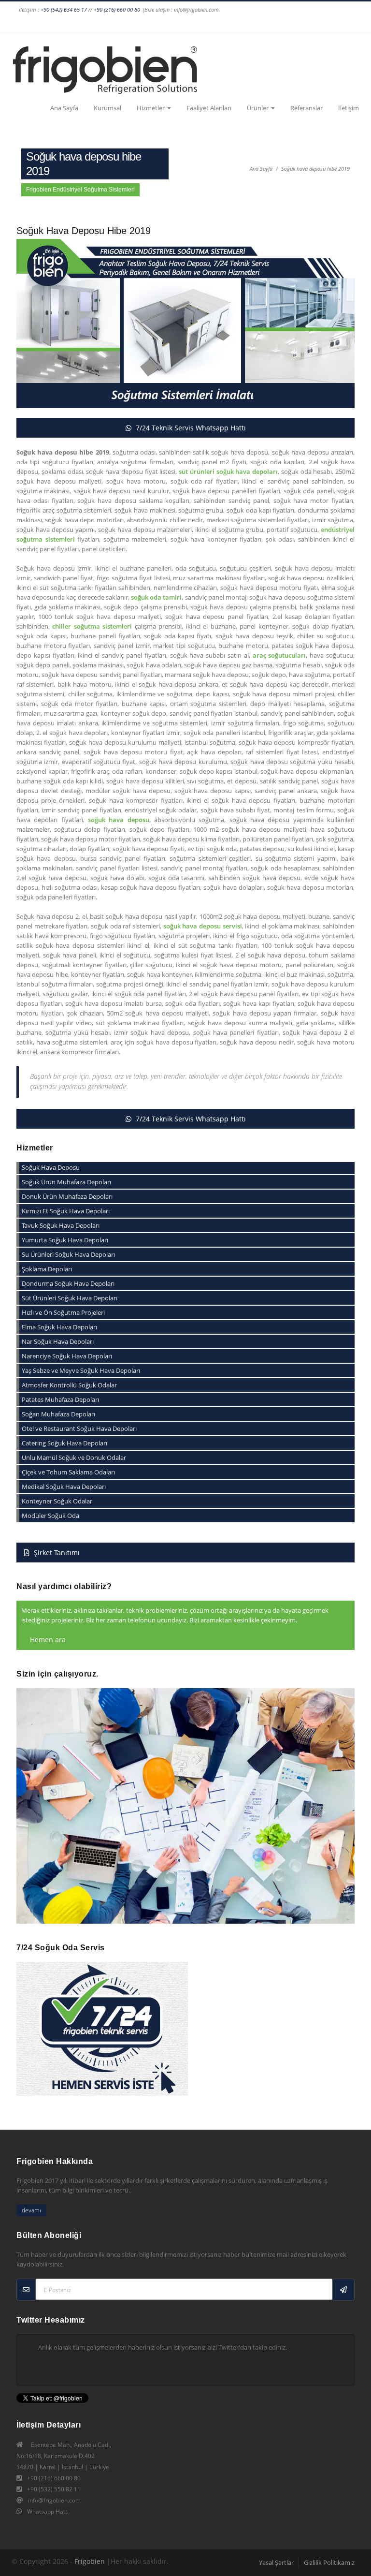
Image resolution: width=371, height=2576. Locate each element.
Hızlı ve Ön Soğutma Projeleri (63, 1312)
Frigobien (90, 2561)
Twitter (211, 24)
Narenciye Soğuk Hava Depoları (67, 1356)
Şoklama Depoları (47, 1269)
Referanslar (307, 108)
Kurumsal (107, 108)
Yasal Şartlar (276, 2562)
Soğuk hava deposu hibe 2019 (315, 169)
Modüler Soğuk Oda (50, 1516)
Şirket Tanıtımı (56, 1553)
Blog (332, 24)
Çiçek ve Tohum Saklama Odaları (68, 1472)
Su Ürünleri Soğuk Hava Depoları (68, 1254)
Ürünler (258, 108)
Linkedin (229, 24)
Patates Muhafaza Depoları (60, 1399)
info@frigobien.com (54, 2500)
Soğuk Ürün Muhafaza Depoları (66, 1182)
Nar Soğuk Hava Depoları (58, 1341)
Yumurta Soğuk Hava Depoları (65, 1240)
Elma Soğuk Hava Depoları (59, 1327)
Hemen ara (47, 1640)
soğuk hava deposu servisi (203, 926)
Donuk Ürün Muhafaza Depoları (67, 1196)
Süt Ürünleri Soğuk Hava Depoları (70, 1298)
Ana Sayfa (64, 108)
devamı (31, 2210)
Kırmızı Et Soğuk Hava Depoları (66, 1211)
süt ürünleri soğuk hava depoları (228, 471)
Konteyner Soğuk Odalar (57, 1501)
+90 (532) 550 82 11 (54, 2489)
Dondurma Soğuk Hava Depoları (68, 1283)
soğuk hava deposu (119, 820)
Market (350, 24)
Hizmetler (151, 108)
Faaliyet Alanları (209, 108)
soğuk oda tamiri (156, 597)
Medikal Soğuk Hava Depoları (64, 1487)
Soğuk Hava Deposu (51, 1167)
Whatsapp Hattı (48, 2511)
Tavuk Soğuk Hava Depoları (61, 1225)
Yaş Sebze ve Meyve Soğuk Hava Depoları (81, 1370)
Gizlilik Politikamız (329, 2562)
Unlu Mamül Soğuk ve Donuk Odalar (74, 1457)
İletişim (349, 108)
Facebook (156, 24)
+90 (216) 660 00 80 (117, 9)
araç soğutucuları (279, 655)
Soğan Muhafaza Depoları (58, 1414)
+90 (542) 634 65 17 (64, 9)
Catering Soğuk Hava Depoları (64, 1443)
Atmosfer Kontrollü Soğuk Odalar (69, 1385)
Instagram (174, 24)
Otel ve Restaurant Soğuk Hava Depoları (79, 1428)
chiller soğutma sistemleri (92, 626)
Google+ (193, 24)
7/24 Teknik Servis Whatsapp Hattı (190, 428)
